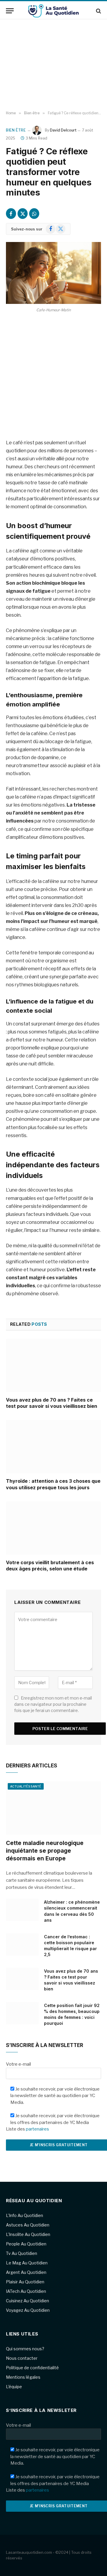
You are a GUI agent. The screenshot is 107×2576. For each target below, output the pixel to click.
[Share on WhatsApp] (34, 214)
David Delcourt (63, 130)
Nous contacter (22, 2358)
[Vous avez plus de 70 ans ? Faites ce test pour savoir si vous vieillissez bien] (53, 1365)
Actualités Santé (26, 1786)
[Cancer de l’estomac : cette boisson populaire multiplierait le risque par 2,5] (22, 1945)
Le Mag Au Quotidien (27, 2263)
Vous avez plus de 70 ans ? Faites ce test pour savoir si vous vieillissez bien (52, 1403)
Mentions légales (23, 2377)
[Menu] (10, 11)
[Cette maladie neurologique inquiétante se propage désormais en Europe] (53, 1808)
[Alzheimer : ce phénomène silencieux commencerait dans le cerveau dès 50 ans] (22, 1910)
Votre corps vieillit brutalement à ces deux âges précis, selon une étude (50, 1566)
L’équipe (14, 2387)
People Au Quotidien (26, 2244)
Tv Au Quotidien (22, 2253)
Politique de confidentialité (32, 2368)
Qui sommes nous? (25, 2349)
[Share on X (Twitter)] (23, 214)
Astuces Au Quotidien (28, 2225)
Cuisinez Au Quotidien (27, 2301)
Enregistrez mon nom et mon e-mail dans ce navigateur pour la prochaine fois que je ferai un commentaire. (53, 1704)
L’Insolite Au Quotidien (28, 2234)
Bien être (16, 130)
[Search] (98, 11)
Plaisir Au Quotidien (25, 2282)
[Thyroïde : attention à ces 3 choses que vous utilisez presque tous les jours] (53, 1447)
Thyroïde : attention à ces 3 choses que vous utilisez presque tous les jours (53, 1484)
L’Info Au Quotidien (25, 2215)
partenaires (37, 2129)
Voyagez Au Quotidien (28, 2310)
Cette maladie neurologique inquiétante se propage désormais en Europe (45, 1851)
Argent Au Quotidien (26, 2272)
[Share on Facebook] (11, 214)
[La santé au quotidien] (53, 11)
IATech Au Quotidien (26, 2291)
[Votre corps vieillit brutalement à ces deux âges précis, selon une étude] (53, 1528)
